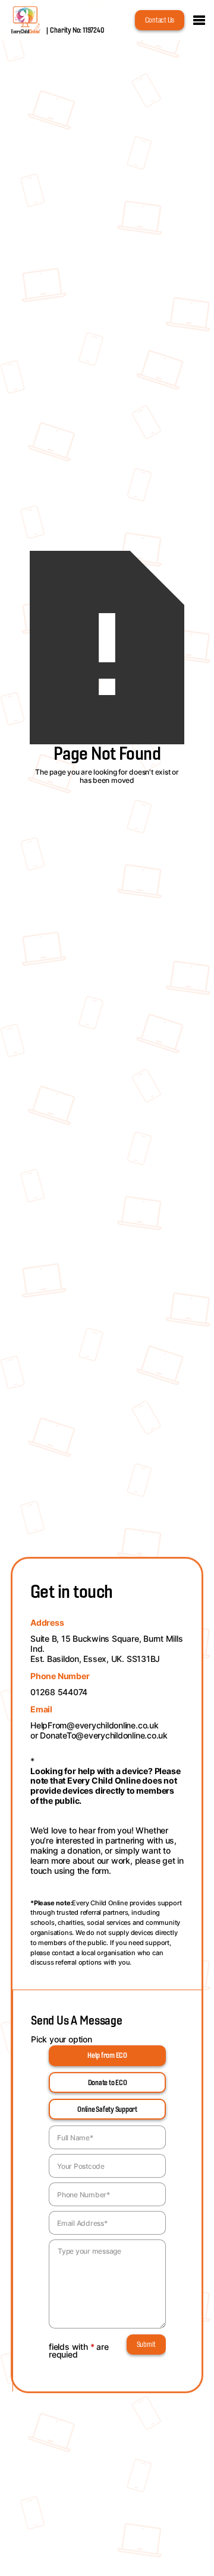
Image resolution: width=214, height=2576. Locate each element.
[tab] (107, 2056)
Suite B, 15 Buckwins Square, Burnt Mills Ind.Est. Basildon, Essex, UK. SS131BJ (106, 1649)
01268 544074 (59, 1692)
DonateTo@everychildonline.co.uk (104, 1735)
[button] (199, 20)
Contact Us (160, 20)
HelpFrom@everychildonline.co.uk (95, 1725)
